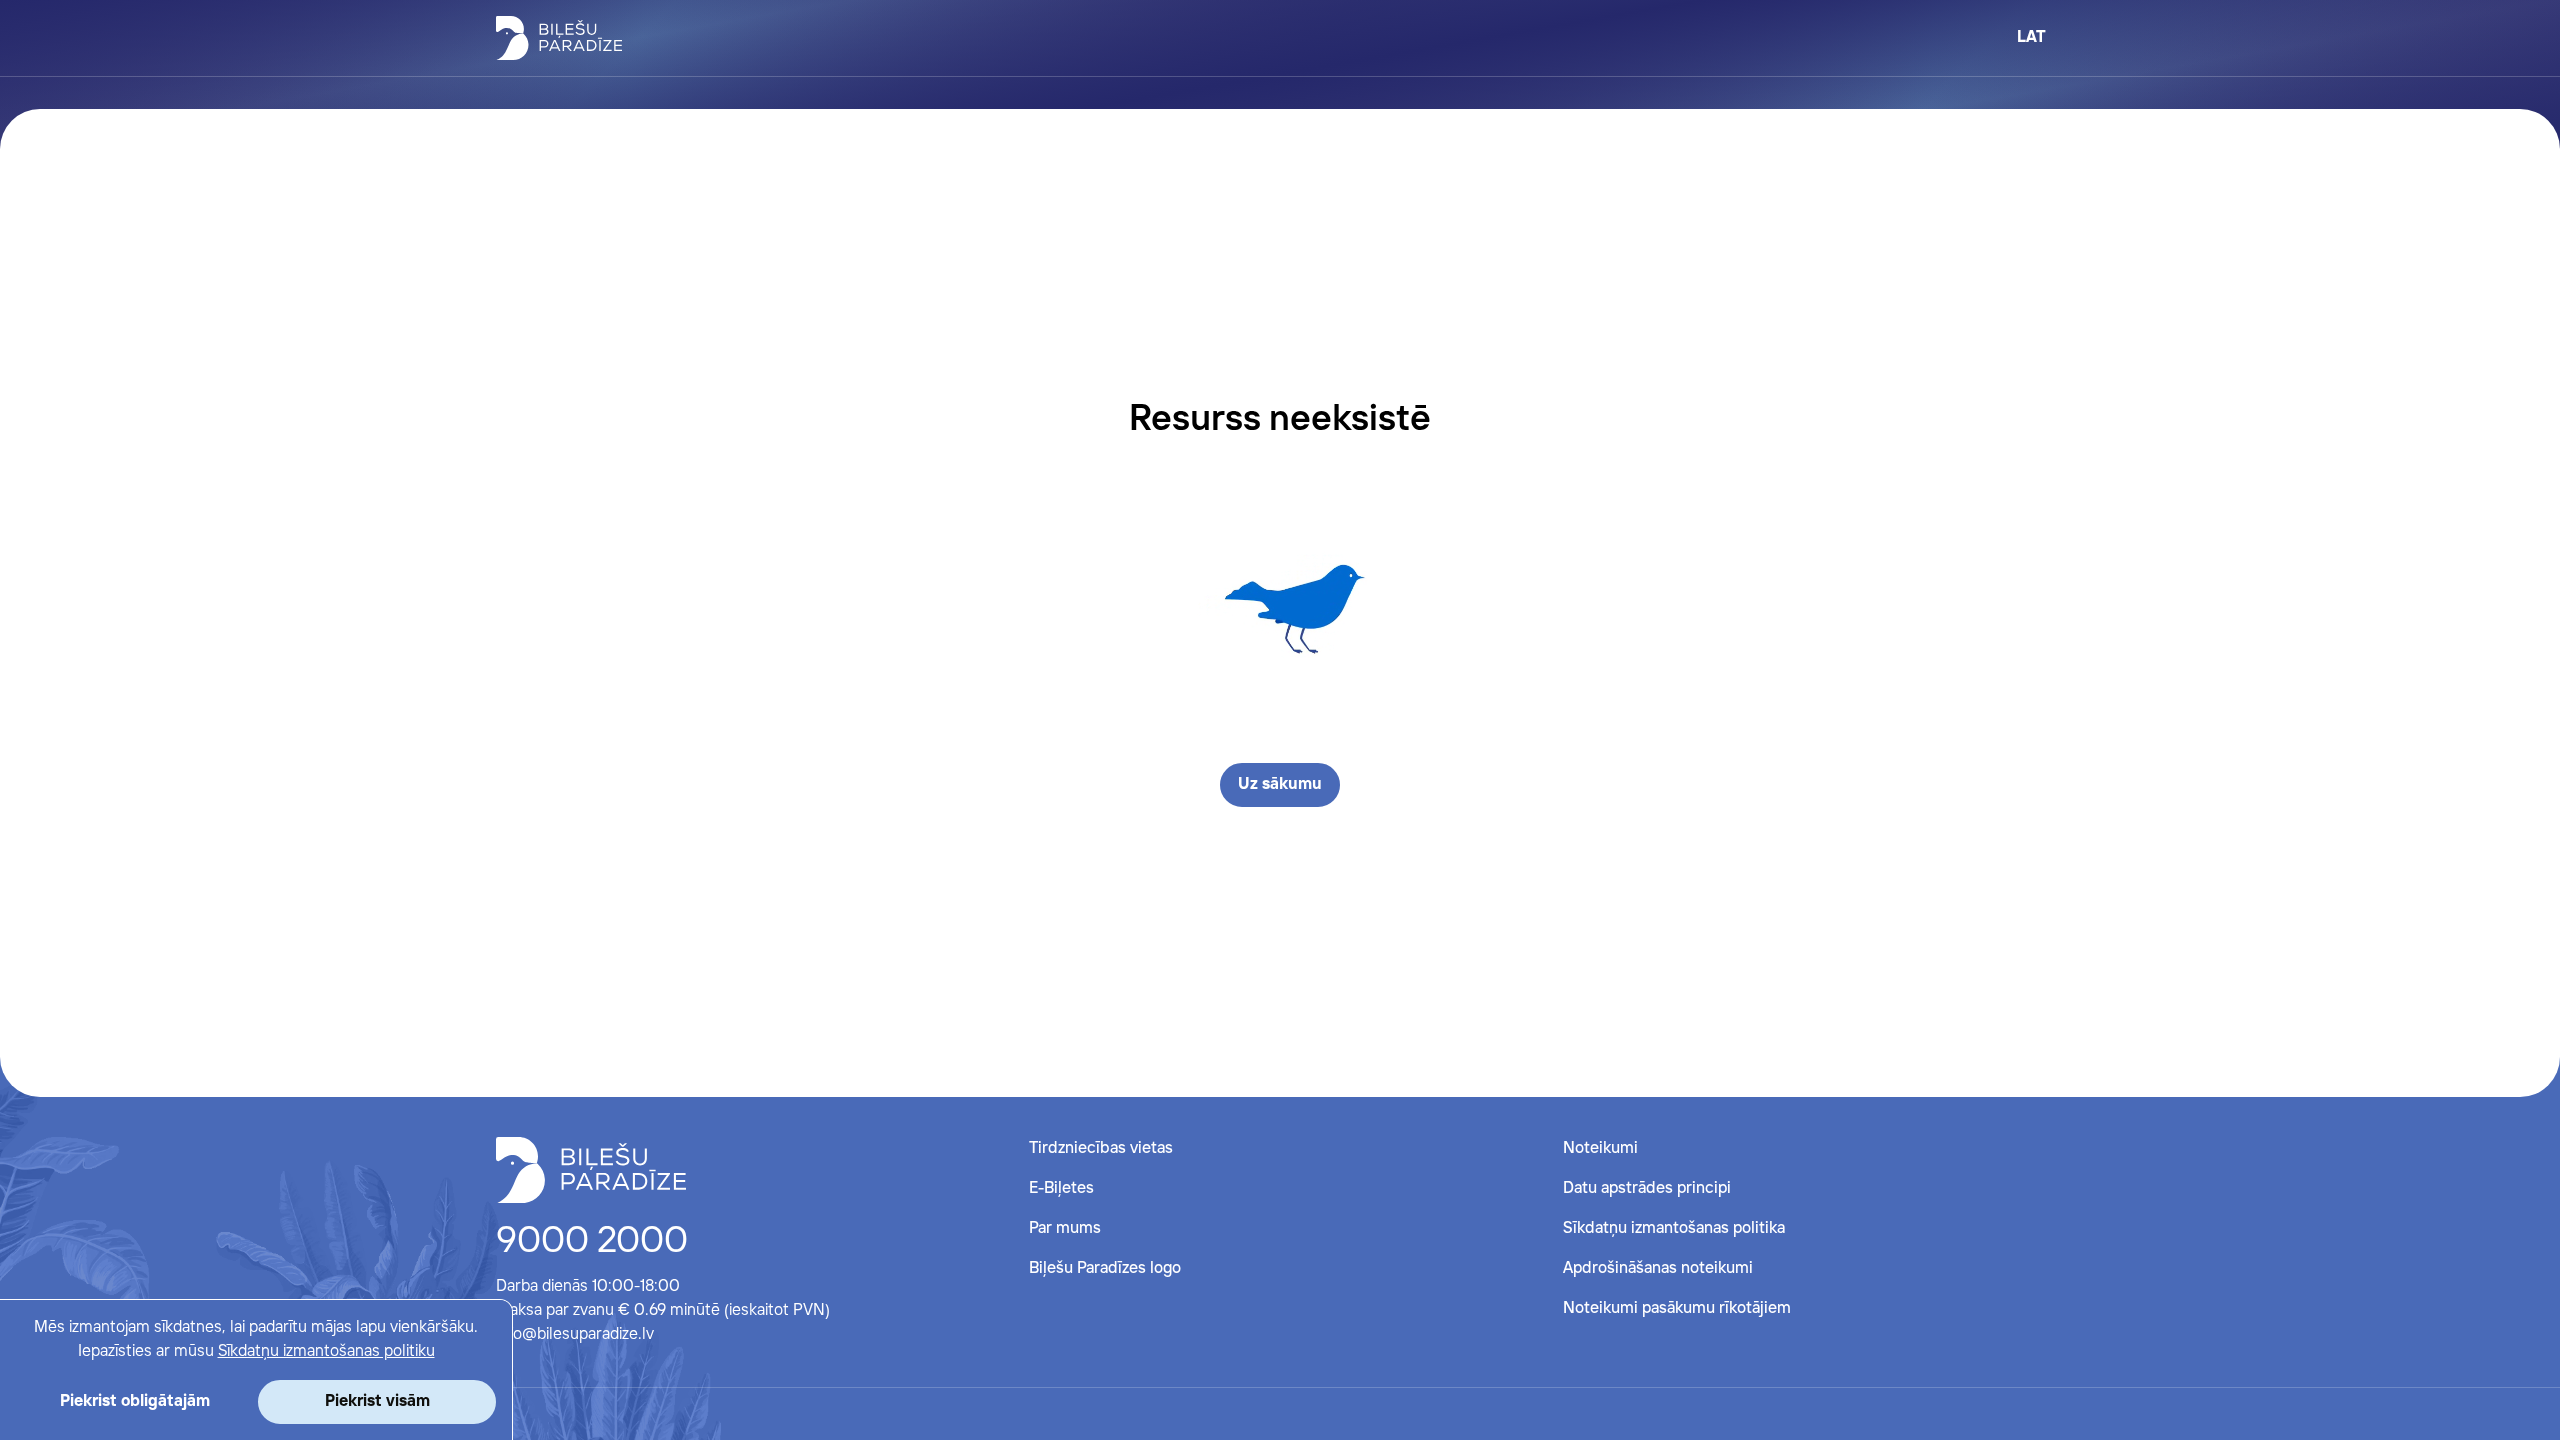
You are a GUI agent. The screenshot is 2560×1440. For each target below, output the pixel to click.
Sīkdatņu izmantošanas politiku (326, 1351)
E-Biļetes (1061, 1188)
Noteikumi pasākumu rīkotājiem (1677, 1308)
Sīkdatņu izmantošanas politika (1674, 1228)
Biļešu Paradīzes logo (1105, 1268)
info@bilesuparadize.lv (575, 1334)
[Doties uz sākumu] (591, 1170)
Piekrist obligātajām (135, 1401)
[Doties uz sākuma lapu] (559, 38)
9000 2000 (592, 1242)
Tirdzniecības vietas (1101, 1148)
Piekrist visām (377, 1401)
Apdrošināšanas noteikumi (1658, 1268)
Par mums (1065, 1228)
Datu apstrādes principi (1647, 1188)
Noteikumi (1600, 1148)
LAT (2031, 37)
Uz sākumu (1280, 784)
